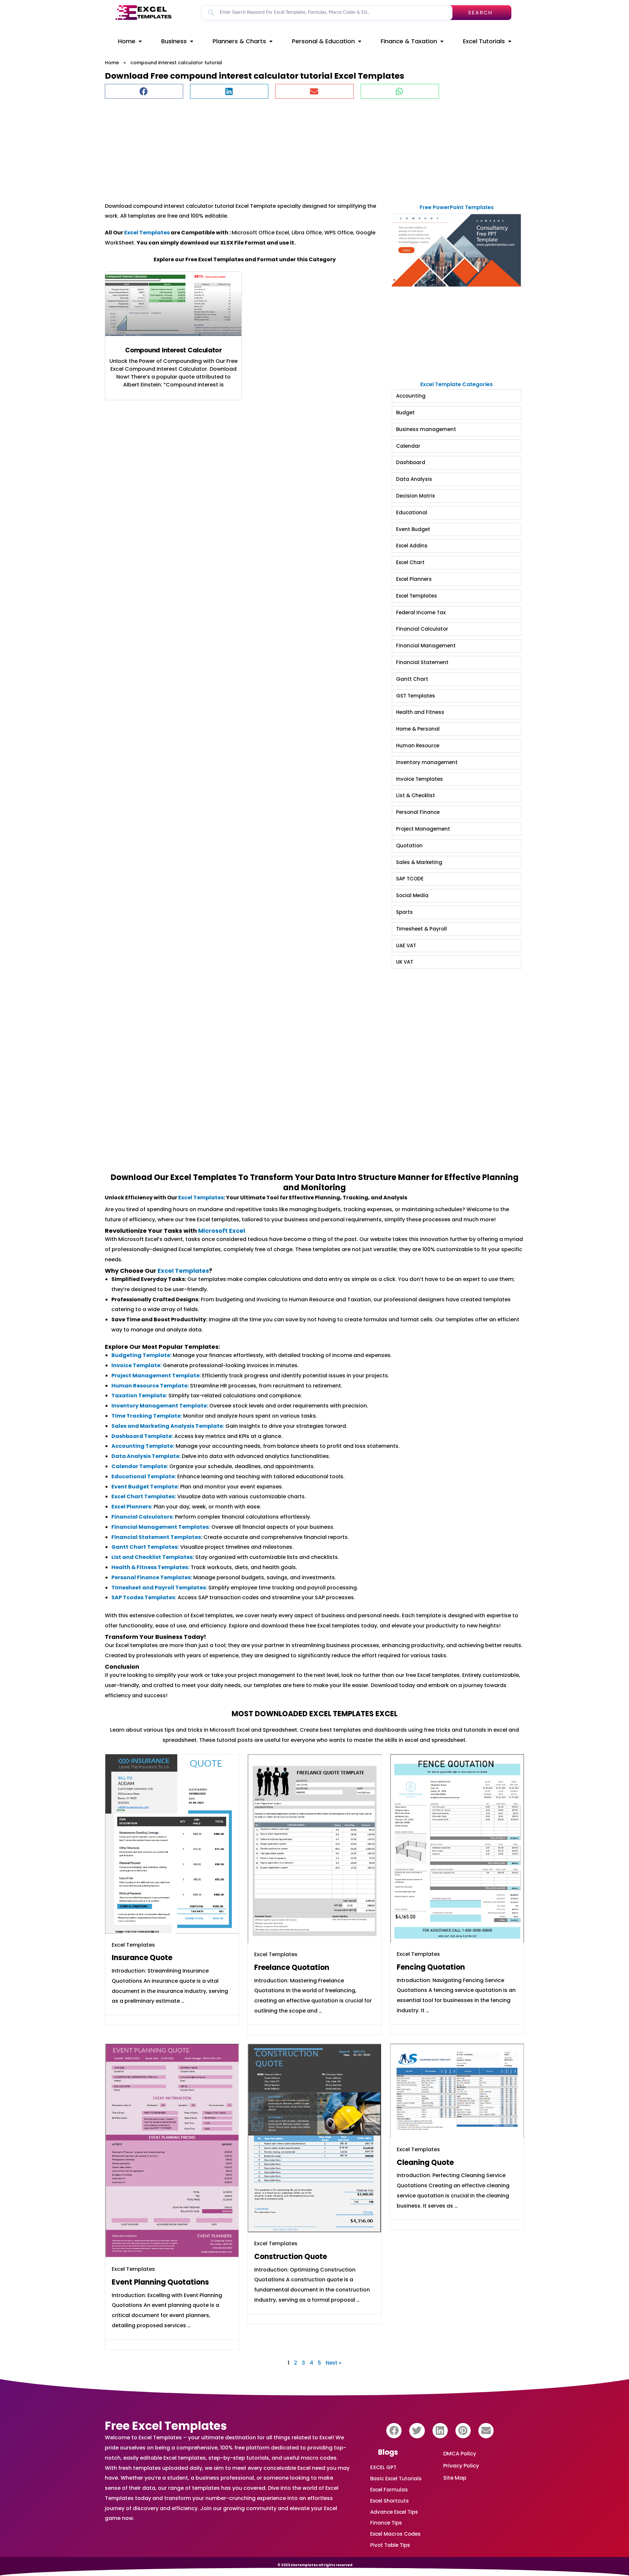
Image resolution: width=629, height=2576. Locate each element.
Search (480, 13)
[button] (144, 91)
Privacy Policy (461, 2466)
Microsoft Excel (222, 1231)
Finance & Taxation (409, 41)
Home (127, 41)
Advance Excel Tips (394, 2512)
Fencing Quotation (431, 1967)
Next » (334, 2363)
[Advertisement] (301, 147)
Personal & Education (323, 41)
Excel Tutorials (484, 41)
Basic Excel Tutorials (396, 2478)
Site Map (455, 2478)
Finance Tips (386, 2523)
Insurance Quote (142, 1958)
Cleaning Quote (425, 2163)
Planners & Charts (239, 41)
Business (174, 41)
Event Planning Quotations (160, 2282)
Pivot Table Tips (390, 2545)
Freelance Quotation (292, 1967)
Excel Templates (147, 233)
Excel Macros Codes (395, 2534)
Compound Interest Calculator (173, 350)
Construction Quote (291, 2257)
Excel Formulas (389, 2490)
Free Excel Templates (166, 2426)
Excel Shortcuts (390, 2501)
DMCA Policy (460, 2454)
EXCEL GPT (383, 2467)
